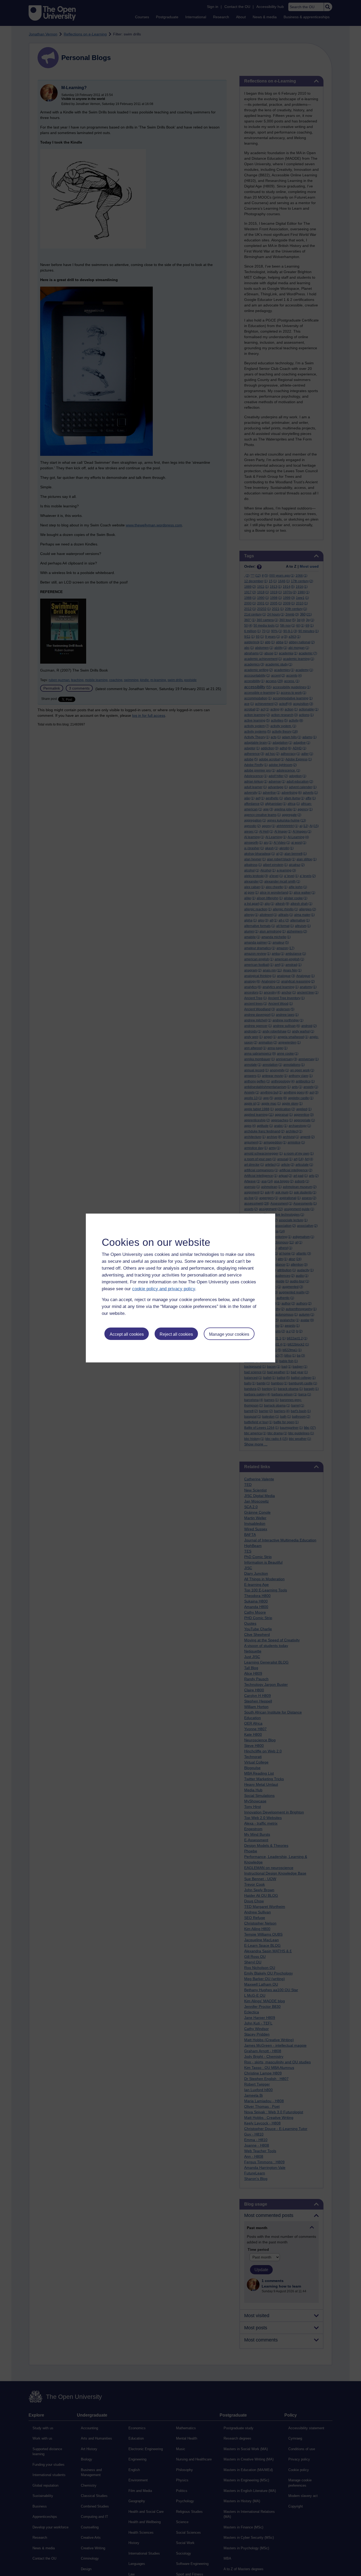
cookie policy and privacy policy (164, 1289)
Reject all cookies (176, 1334)
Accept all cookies (127, 1334)
